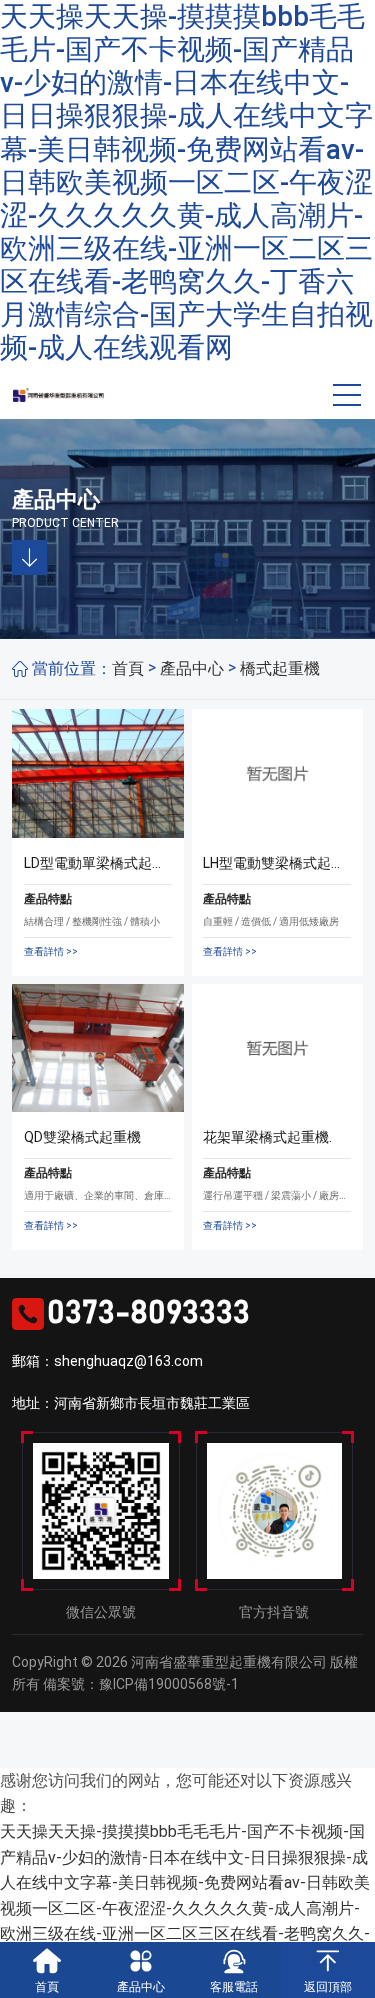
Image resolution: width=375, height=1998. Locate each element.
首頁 (128, 668)
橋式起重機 (280, 668)
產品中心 (192, 668)
